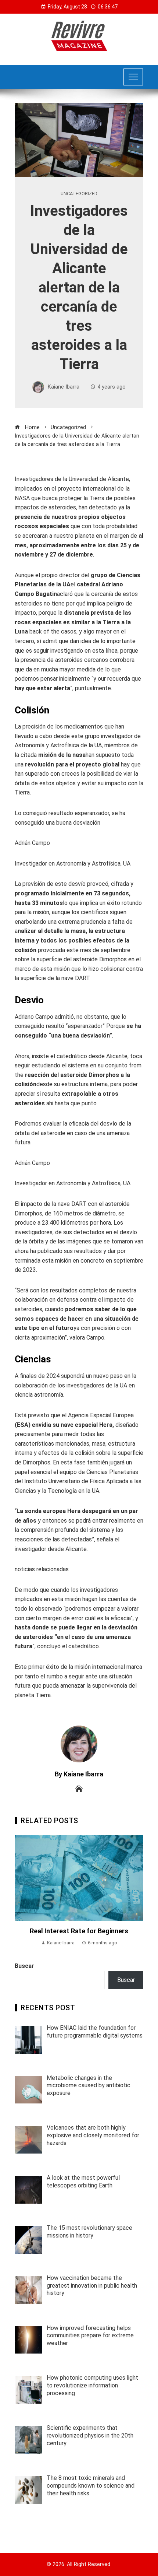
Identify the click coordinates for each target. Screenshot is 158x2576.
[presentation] (22, 1891)
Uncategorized (79, 194)
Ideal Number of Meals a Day (79, 1854)
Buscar (24, 1966)
